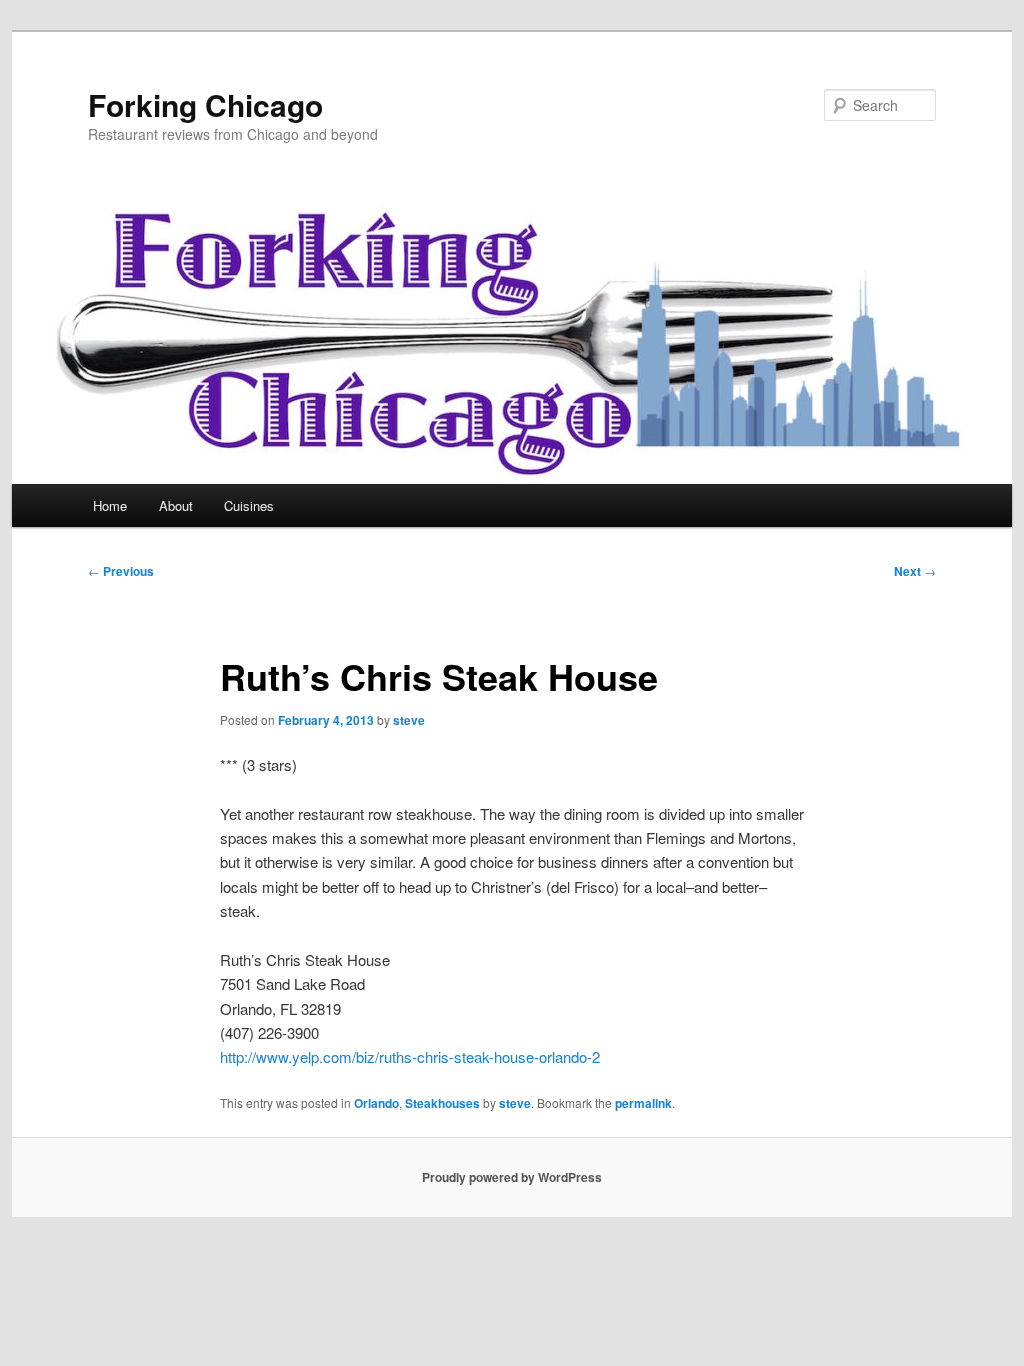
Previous (121, 571)
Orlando (376, 1103)
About (176, 505)
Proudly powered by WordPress (512, 1177)
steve (409, 720)
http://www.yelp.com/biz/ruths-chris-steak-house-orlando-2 (410, 1056)
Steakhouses (442, 1103)
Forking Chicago (205, 104)
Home (110, 505)
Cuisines (249, 505)
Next (915, 571)
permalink (643, 1103)
